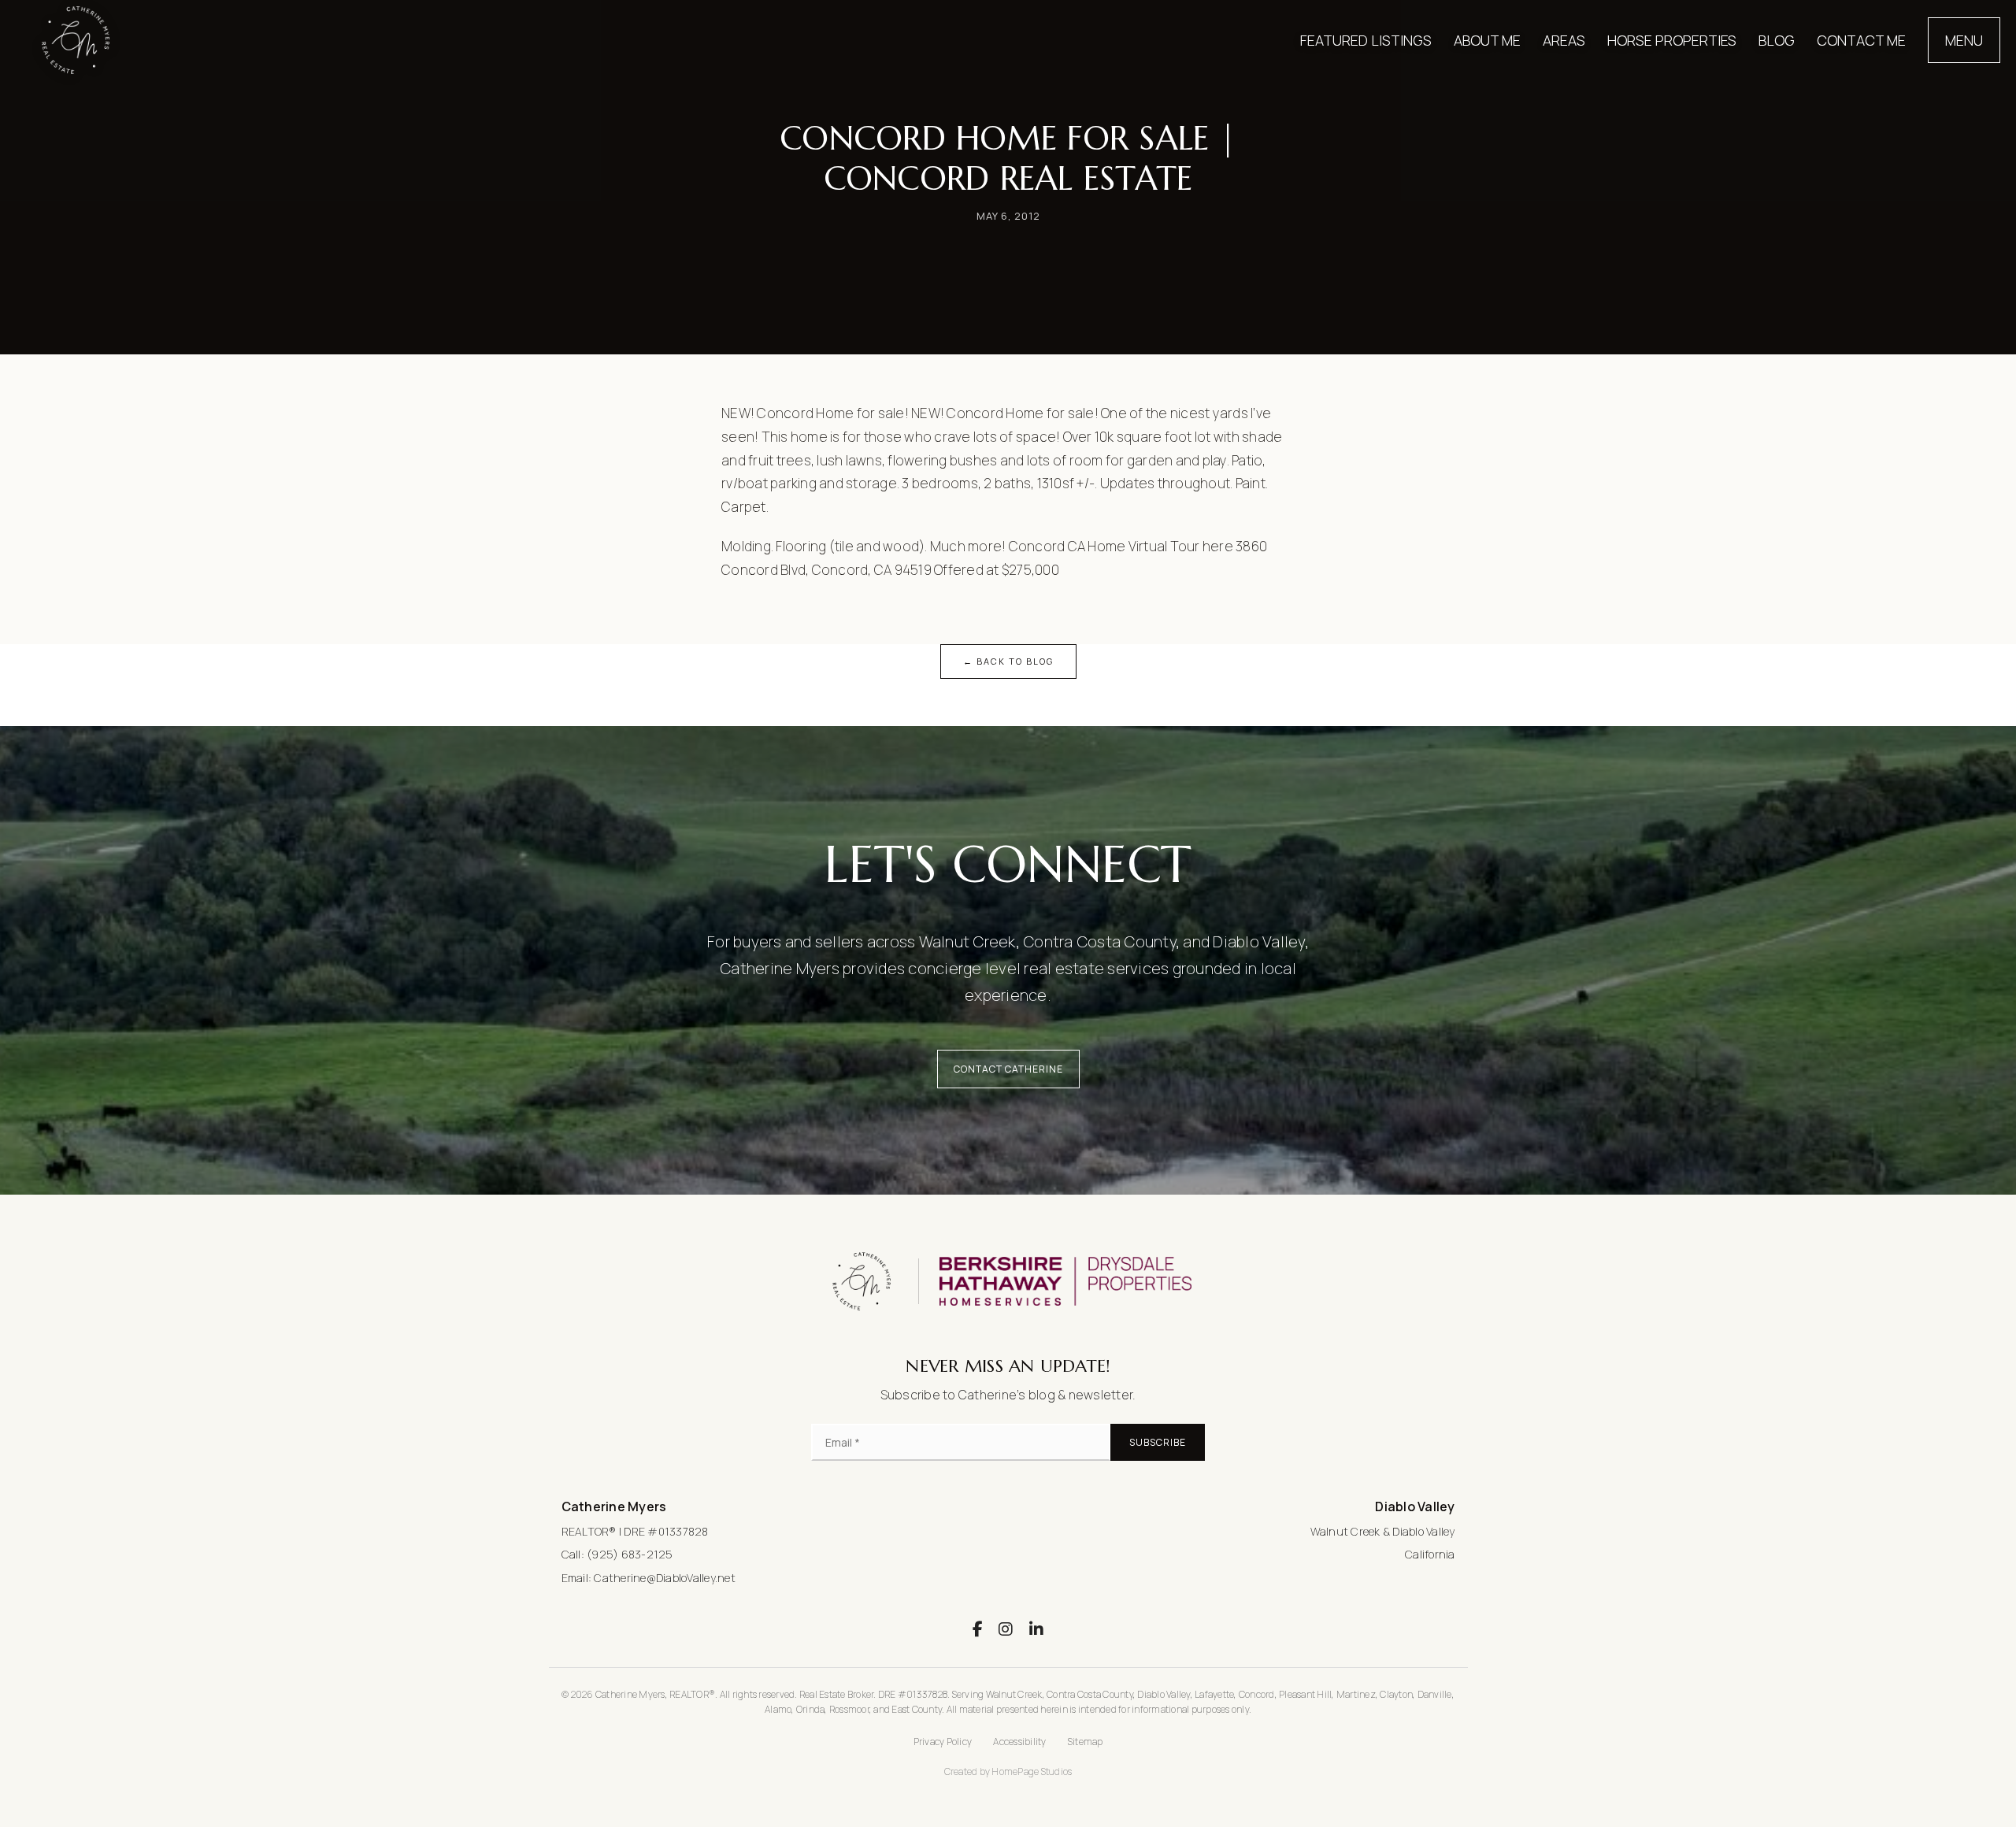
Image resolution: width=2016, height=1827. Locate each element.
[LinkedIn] (1036, 1629)
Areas (1564, 40)
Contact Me (1861, 40)
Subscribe (1158, 1442)
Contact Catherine (1008, 1069)
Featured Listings (1366, 40)
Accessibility (1019, 1742)
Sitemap (1086, 1742)
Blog (1777, 40)
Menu (1964, 40)
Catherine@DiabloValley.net (665, 1578)
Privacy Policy (943, 1742)
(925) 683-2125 (630, 1554)
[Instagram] (1006, 1629)
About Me (1487, 40)
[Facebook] (978, 1629)
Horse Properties (1672, 40)
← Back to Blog (1008, 661)
